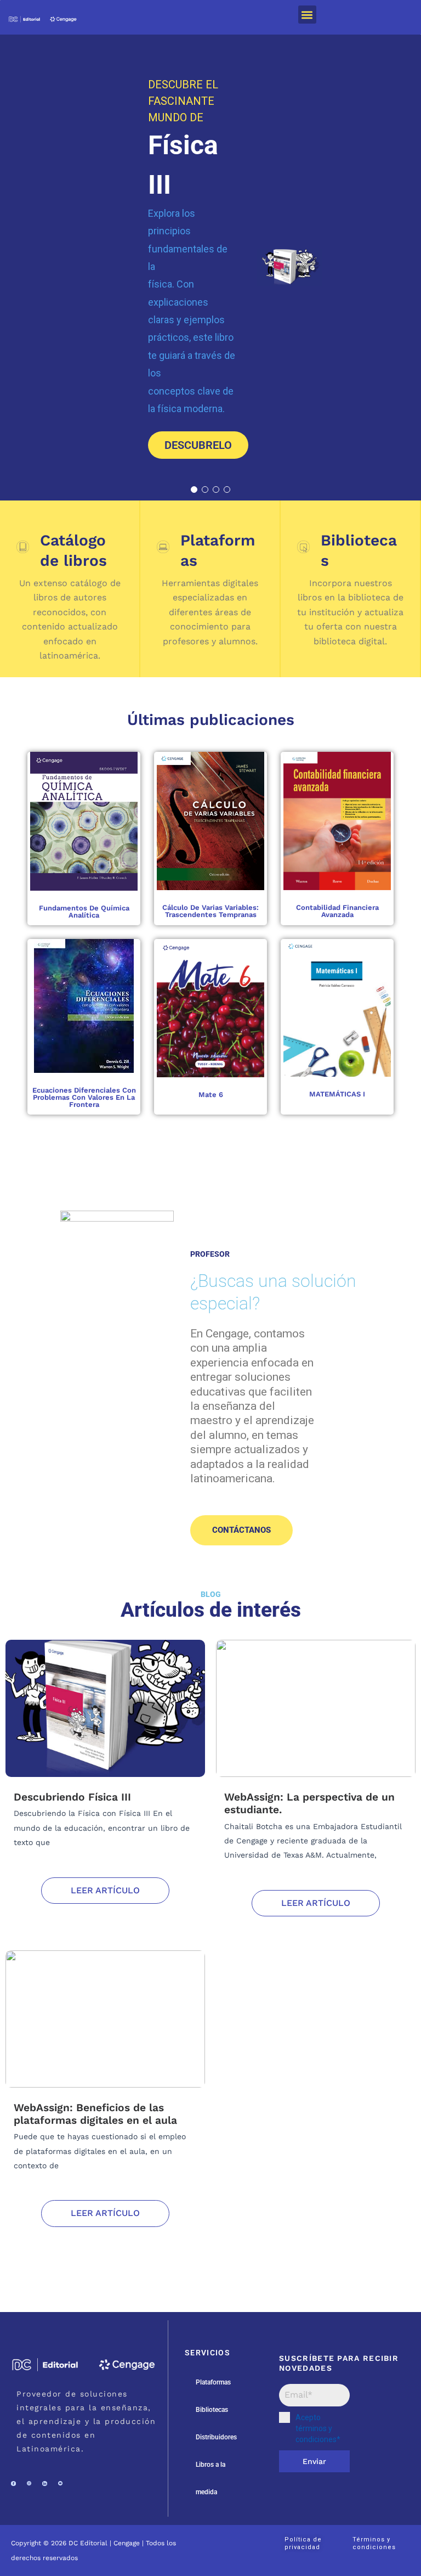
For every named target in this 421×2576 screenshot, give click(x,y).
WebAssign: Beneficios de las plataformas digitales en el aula (95, 2114)
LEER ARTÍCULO (105, 1890)
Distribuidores (216, 2437)
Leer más (97, 821)
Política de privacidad (303, 2543)
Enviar (314, 2461)
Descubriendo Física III (72, 1797)
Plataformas (213, 2382)
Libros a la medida (210, 2478)
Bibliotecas (212, 2410)
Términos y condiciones (374, 2543)
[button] (307, 15)
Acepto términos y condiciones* (318, 2428)
